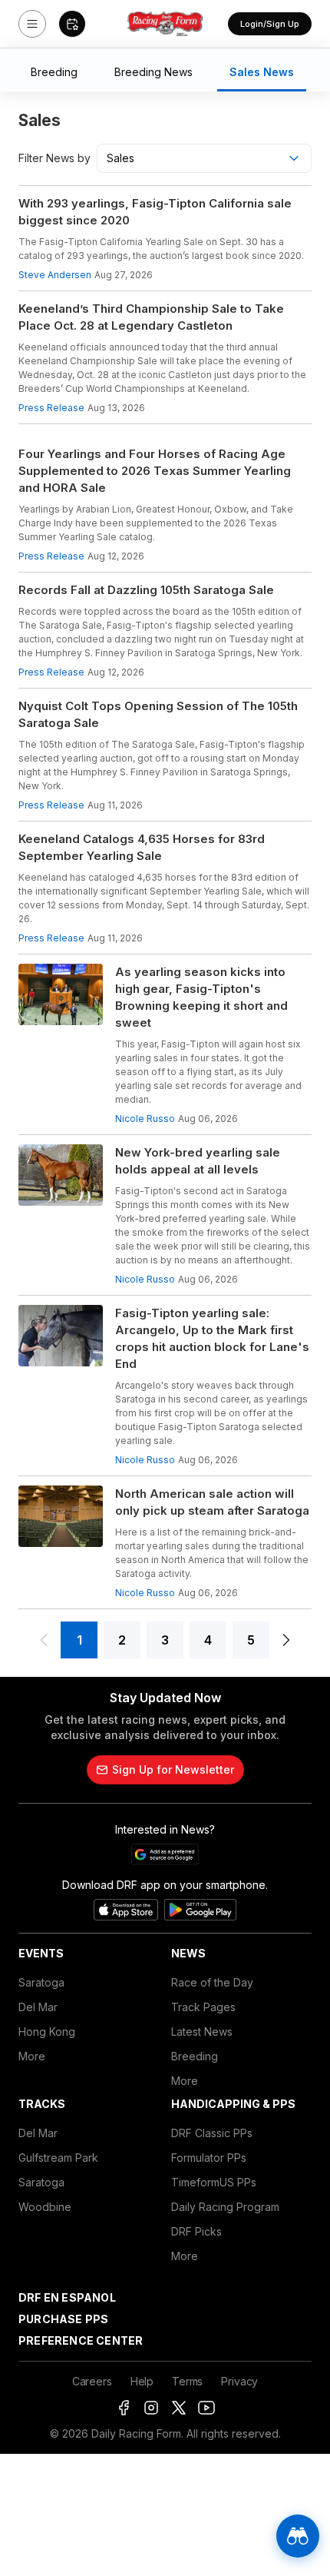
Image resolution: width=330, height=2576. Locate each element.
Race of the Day (212, 1982)
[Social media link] (124, 2408)
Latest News (202, 2032)
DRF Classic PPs (212, 2133)
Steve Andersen (55, 275)
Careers (92, 2381)
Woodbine (45, 2207)
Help (142, 2381)
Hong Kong (47, 2032)
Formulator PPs (209, 2158)
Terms (187, 2381)
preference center (81, 2340)
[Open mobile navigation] (32, 24)
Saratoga (41, 1982)
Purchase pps (63, 2319)
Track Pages (203, 2007)
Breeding (195, 2056)
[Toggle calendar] (72, 24)
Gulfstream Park (58, 2158)
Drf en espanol (67, 2297)
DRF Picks (196, 2231)
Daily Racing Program (225, 2207)
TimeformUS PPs (214, 2182)
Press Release (51, 408)
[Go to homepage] (165, 24)
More (32, 2056)
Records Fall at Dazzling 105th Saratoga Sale (146, 590)
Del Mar (38, 2007)
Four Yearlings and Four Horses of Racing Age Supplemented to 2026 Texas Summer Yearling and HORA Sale (155, 471)
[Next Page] (286, 1640)
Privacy (239, 2381)
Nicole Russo (145, 1119)
